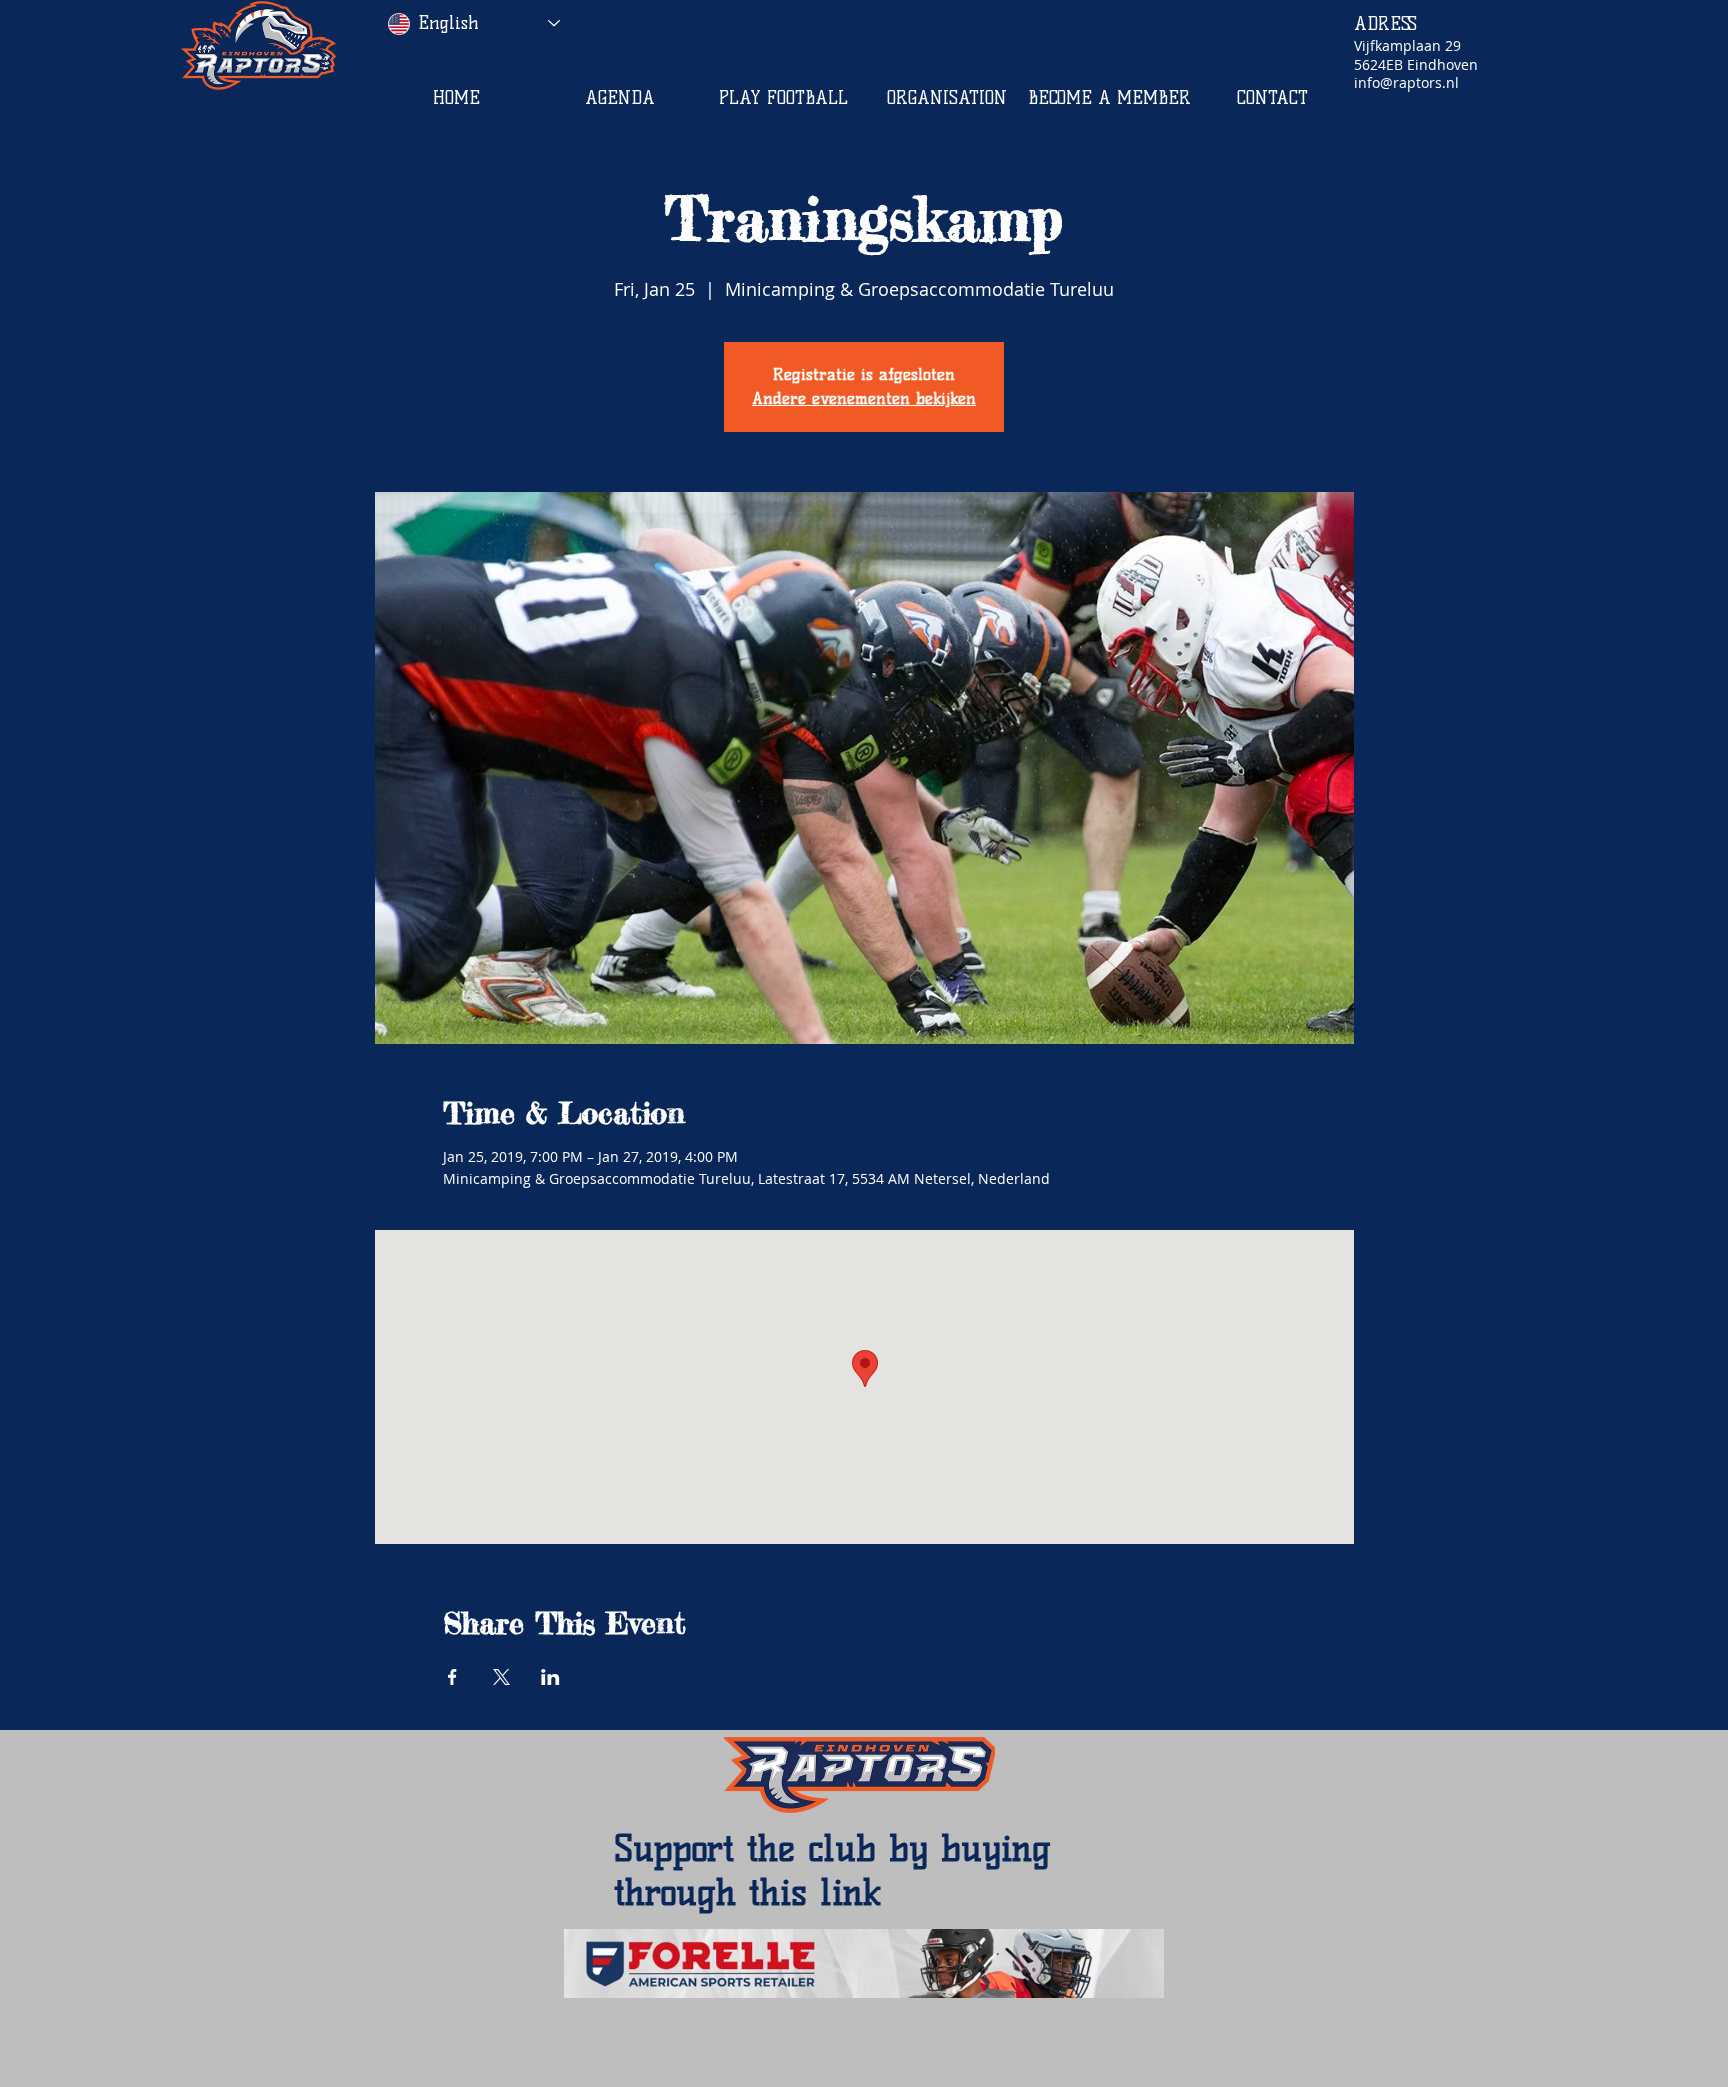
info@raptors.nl (1406, 82)
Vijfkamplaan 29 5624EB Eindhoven (1416, 55)
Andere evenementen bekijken (864, 398)
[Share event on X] (501, 1677)
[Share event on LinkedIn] (550, 1677)
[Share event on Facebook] (452, 1677)
